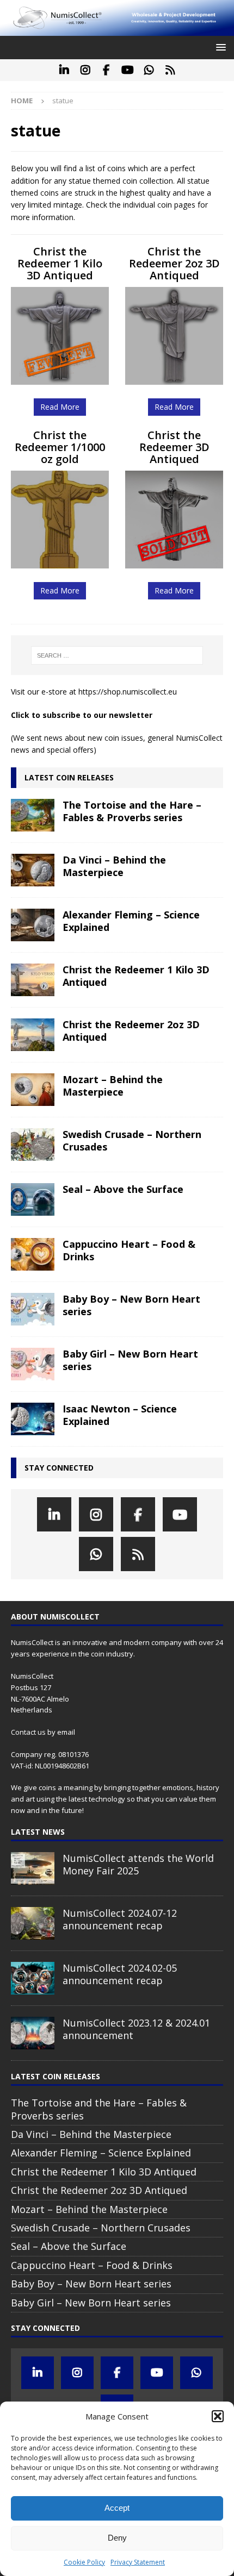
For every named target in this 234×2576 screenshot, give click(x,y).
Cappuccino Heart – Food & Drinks (129, 1250)
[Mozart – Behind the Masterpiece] (33, 1090)
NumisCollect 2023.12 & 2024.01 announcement (136, 2029)
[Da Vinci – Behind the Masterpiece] (33, 870)
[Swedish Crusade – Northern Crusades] (33, 1145)
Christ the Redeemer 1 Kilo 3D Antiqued (60, 263)
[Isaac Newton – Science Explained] (33, 1419)
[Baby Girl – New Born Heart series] (33, 1364)
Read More (60, 407)
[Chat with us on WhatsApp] (149, 70)
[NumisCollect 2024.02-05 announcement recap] (33, 1978)
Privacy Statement (138, 2562)
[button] (218, 2416)
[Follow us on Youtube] (128, 70)
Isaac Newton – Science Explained (120, 1415)
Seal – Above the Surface (123, 1189)
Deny (117, 2538)
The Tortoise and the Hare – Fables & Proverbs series (132, 811)
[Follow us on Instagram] (85, 70)
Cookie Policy (84, 2562)
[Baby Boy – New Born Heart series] (33, 1309)
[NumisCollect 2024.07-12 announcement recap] (33, 1923)
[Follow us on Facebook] (106, 70)
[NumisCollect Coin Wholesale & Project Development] (117, 30)
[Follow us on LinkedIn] (64, 70)
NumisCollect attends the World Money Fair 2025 (138, 1864)
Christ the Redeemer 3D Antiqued (174, 447)
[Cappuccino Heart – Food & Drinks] (33, 1254)
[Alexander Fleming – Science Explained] (33, 925)
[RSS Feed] (170, 70)
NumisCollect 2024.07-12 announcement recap (120, 1919)
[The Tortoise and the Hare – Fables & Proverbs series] (33, 815)
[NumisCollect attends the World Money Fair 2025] (33, 1868)
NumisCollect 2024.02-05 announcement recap (120, 1974)
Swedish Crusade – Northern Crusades (132, 1140)
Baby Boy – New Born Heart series (131, 1305)
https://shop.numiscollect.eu (128, 692)
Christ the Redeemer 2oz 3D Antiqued (174, 263)
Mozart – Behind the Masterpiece (113, 1086)
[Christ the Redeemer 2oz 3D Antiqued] (33, 1035)
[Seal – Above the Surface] (33, 1199)
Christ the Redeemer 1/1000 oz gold (60, 447)
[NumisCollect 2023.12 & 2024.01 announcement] (33, 2033)
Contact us (28, 1732)
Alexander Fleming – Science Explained (131, 921)
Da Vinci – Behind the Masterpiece (114, 866)
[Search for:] (117, 655)
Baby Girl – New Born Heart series (130, 1360)
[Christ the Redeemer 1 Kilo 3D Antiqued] (33, 980)
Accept (117, 2508)
